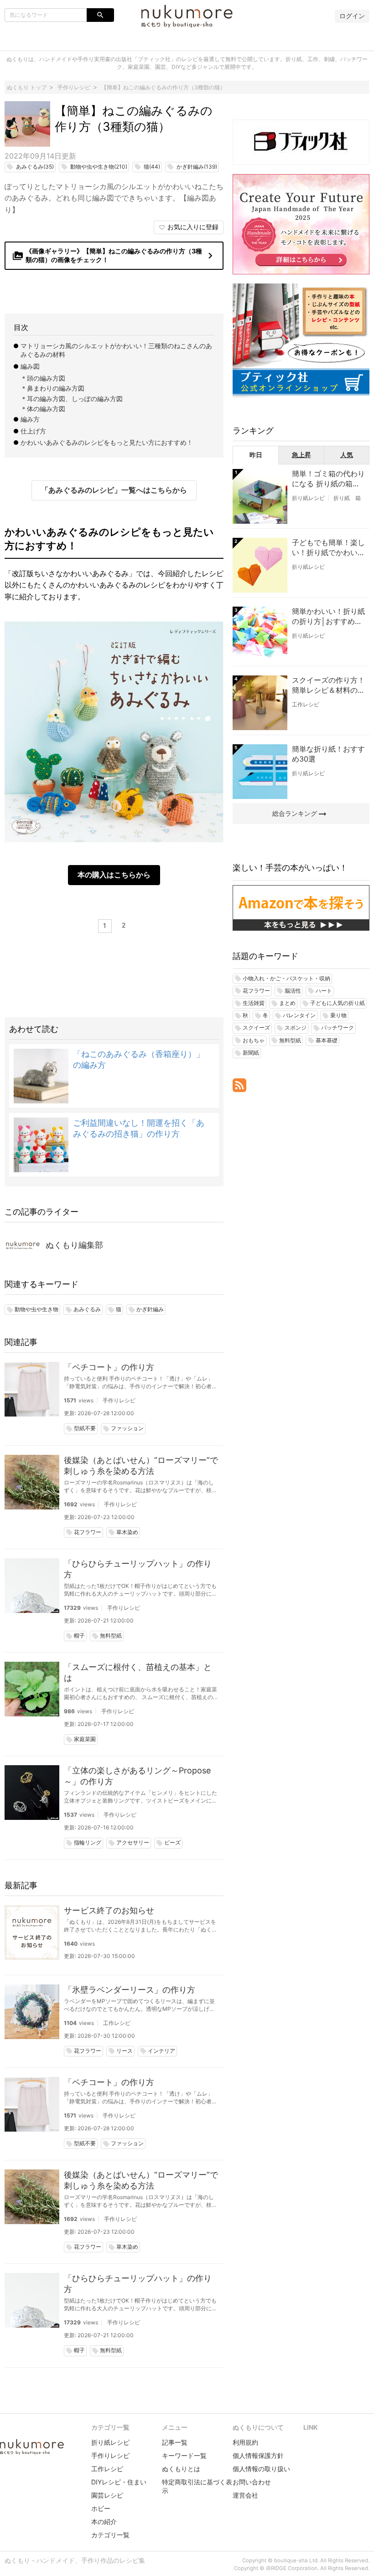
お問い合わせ (252, 2482)
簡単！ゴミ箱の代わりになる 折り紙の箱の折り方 (328, 479)
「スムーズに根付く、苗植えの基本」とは (138, 1672)
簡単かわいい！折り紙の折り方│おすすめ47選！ (328, 617)
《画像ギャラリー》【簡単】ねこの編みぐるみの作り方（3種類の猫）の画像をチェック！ (114, 255)
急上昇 (301, 455)
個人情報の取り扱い (261, 2469)
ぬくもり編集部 (74, 1245)
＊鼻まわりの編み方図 (52, 388)
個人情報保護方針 (258, 2455)
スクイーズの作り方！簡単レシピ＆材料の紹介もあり (328, 685)
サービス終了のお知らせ (109, 1910)
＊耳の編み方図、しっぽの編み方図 (72, 399)
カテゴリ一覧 (110, 2535)
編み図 (30, 366)
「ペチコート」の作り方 (109, 1367)
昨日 (256, 455)
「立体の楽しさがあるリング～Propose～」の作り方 (137, 1776)
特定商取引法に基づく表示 (197, 2486)
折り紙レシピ (308, 498)
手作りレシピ (119, 1400)
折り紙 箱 (347, 498)
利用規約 (245, 2442)
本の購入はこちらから (114, 875)
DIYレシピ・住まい (119, 2482)
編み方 (30, 419)
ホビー (101, 2508)
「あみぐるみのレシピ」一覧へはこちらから (114, 490)
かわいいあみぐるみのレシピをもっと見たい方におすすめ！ (107, 442)
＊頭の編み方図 (43, 378)
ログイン (352, 16)
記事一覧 (175, 2442)
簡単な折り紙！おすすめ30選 (328, 754)
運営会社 (245, 2495)
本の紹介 (104, 2522)
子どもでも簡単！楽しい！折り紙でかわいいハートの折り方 (328, 548)
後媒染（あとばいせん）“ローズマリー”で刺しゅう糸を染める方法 (141, 1466)
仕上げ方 (33, 431)
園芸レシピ (107, 2495)
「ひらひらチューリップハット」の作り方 (138, 1569)
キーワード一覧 (184, 2455)
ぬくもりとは (181, 2469)
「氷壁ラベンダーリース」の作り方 (130, 1990)
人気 (347, 455)
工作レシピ (117, 2023)
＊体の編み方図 (43, 409)
